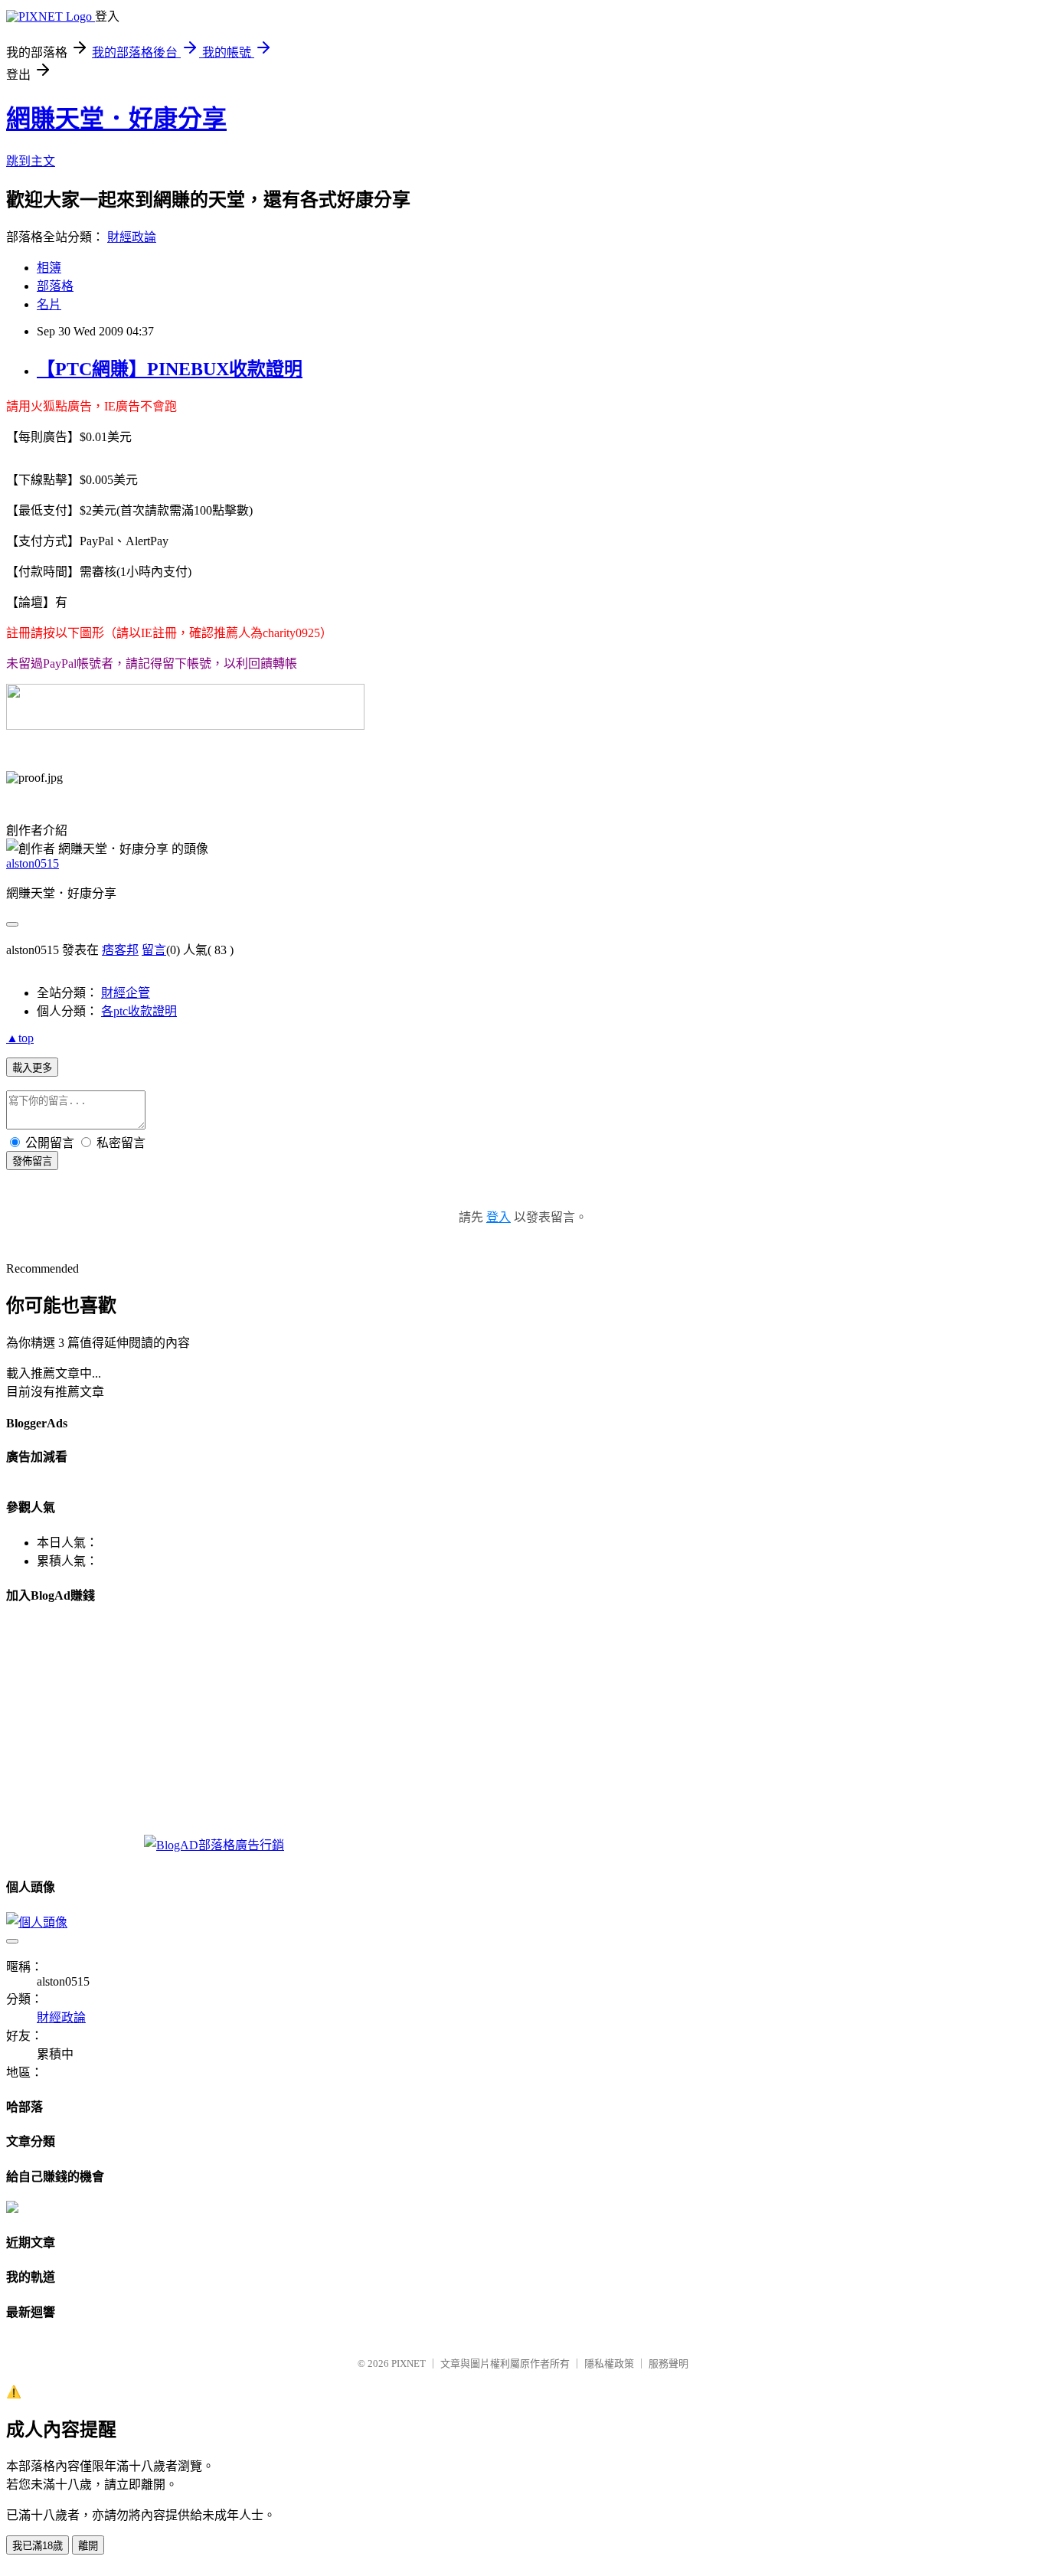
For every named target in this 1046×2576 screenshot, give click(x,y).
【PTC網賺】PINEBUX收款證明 (170, 369)
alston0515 (33, 863)
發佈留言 (32, 1161)
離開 (88, 2546)
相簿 (49, 268)
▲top (20, 1038)
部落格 (55, 286)
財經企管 (126, 993)
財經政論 (132, 237)
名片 (49, 304)
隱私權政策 (609, 2364)
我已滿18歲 (38, 2546)
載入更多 (32, 1068)
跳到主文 (31, 161)
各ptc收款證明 (139, 1011)
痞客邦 (120, 950)
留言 (154, 950)
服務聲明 (668, 2364)
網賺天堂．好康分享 (116, 119)
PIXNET (409, 2364)
